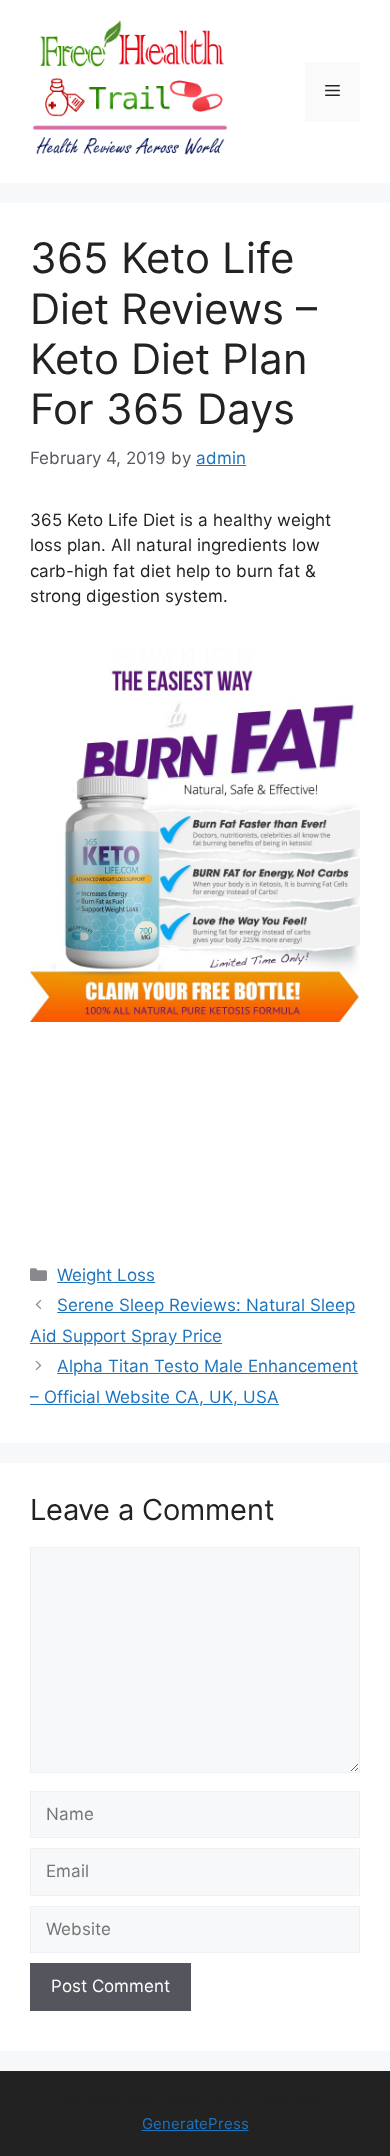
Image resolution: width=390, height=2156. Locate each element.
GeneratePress (195, 2123)
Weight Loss (106, 1275)
